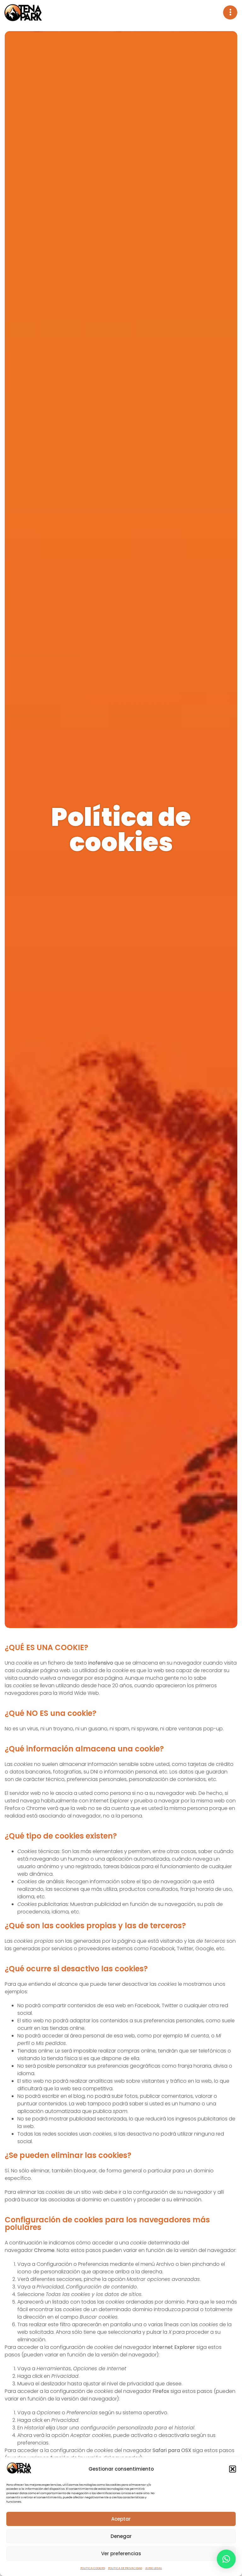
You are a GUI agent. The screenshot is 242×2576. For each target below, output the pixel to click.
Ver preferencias (121, 2554)
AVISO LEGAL (154, 2568)
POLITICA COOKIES (93, 2568)
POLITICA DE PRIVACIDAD (125, 2568)
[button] (233, 2469)
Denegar (121, 2536)
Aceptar (121, 2519)
